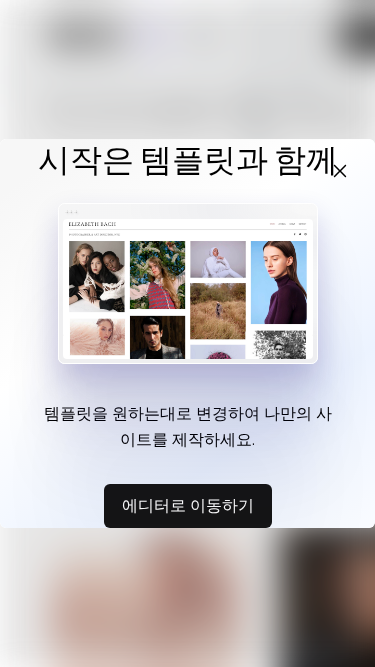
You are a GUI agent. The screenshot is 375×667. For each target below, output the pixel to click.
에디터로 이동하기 (188, 505)
